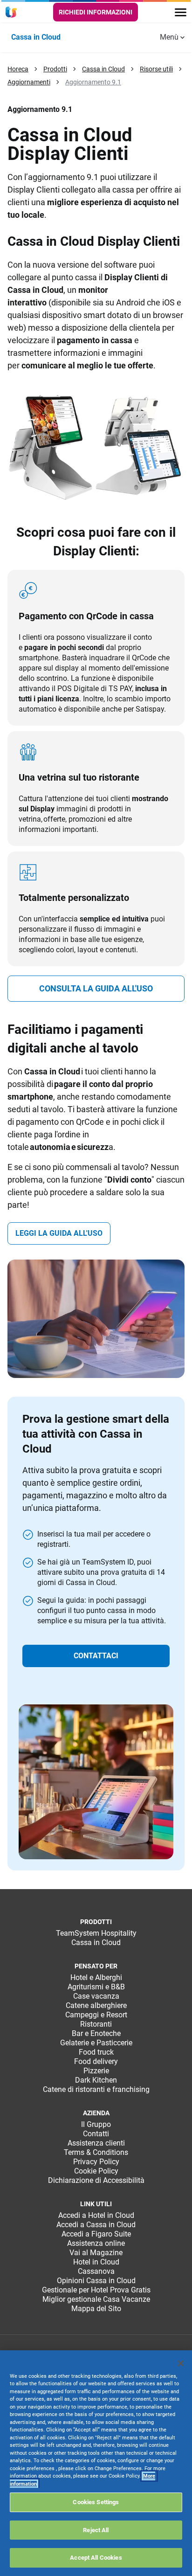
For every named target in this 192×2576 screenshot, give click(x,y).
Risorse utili (156, 69)
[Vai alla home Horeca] (13, 12)
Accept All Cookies (96, 2558)
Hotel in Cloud (96, 2262)
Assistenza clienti (96, 2143)
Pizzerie (96, 2071)
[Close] (181, 2363)
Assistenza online (96, 2243)
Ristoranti (96, 2024)
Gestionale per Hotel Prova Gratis (96, 2290)
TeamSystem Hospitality (96, 1933)
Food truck (96, 2052)
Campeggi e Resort (96, 2015)
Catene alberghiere (96, 2005)
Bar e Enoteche (96, 2033)
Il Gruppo (96, 2124)
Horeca (18, 69)
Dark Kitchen (96, 2080)
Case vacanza (96, 1996)
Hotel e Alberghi (96, 1977)
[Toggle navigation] (181, 12)
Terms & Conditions (96, 2152)
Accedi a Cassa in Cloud (96, 2225)
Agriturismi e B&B (96, 1987)
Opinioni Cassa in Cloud (96, 2281)
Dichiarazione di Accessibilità (96, 2180)
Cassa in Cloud (103, 69)
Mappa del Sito (96, 2309)
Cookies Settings (96, 2502)
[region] (96, 2463)
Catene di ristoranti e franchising (96, 2089)
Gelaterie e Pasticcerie (96, 2043)
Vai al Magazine (96, 2253)
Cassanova (96, 2271)
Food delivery (96, 2061)
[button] (96, 989)
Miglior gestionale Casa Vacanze (96, 2299)
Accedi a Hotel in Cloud (96, 2215)
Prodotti (55, 69)
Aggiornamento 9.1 (93, 82)
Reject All (96, 2530)
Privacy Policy (96, 2162)
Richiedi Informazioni (96, 12)
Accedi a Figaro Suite (96, 2234)
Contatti (96, 2134)
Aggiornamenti (29, 82)
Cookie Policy (96, 2171)
